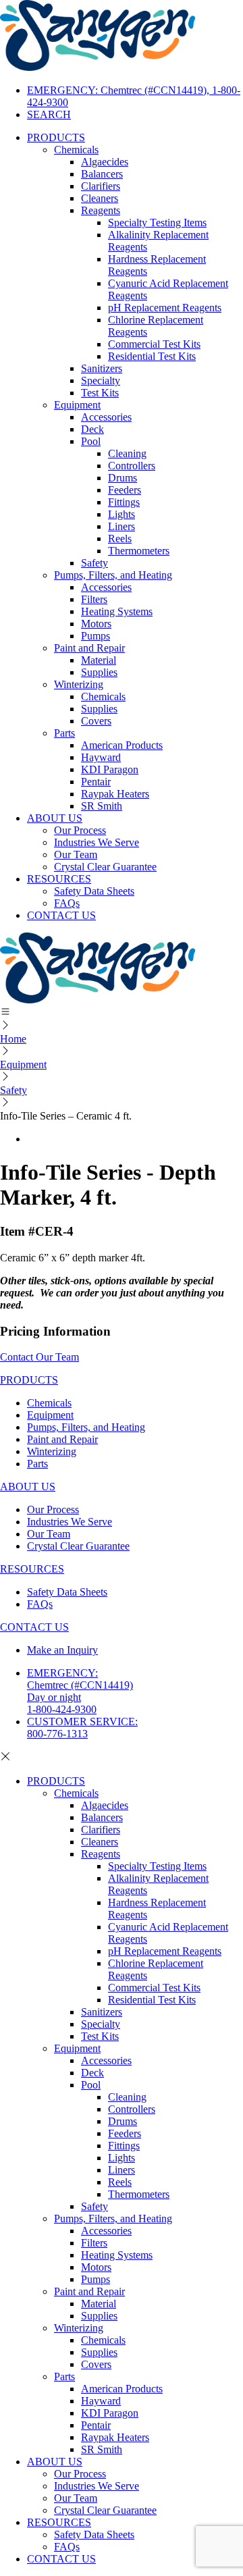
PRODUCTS (56, 137)
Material (99, 660)
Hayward (101, 757)
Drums (123, 478)
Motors (96, 624)
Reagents (101, 210)
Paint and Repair (89, 648)
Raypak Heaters (115, 794)
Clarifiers (101, 186)
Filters (94, 599)
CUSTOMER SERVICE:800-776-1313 (82, 1728)
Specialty (101, 380)
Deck (92, 429)
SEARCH (49, 114)
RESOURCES (59, 879)
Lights (122, 514)
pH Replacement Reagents (165, 308)
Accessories (106, 417)
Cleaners (100, 198)
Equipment (77, 405)
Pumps (96, 636)
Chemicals (76, 150)
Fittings (124, 502)
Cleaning (127, 453)
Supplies (99, 672)
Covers (96, 721)
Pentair (96, 782)
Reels (120, 538)
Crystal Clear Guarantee (105, 867)
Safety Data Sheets (94, 891)
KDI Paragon (110, 769)
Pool (91, 441)
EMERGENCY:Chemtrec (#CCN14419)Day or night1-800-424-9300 (80, 1691)
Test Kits (100, 393)
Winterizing (79, 684)
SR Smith (102, 806)
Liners (122, 526)
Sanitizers (102, 368)
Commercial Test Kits (154, 344)
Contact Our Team (39, 1357)
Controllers (132, 466)
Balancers (102, 174)
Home (13, 1039)
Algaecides (105, 162)
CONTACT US (61, 915)
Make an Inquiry (62, 1650)
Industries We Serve (97, 842)
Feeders (125, 490)
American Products (122, 745)
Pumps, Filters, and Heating (113, 575)
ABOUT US (55, 818)
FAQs (67, 903)
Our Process (80, 830)
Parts (64, 733)
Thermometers (139, 551)
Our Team (76, 855)
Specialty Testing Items (157, 222)
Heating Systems (117, 611)
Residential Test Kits (152, 356)
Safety (94, 563)
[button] (122, 1013)
